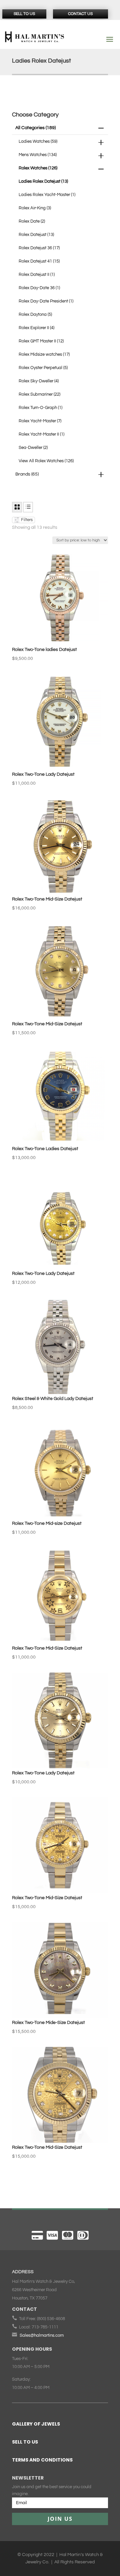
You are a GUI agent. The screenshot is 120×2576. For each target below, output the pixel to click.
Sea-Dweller (33, 448)
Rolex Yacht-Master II (41, 434)
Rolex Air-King (35, 208)
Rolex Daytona (35, 314)
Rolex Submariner (39, 394)
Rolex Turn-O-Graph (40, 408)
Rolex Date (32, 221)
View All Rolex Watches (46, 461)
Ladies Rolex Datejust (43, 181)
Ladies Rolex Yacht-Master (47, 195)
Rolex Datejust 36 (39, 248)
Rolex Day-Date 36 (39, 288)
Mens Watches (38, 155)
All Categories (35, 128)
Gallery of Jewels (36, 2424)
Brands (27, 474)
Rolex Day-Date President (46, 301)
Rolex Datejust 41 (39, 261)
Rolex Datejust (36, 235)
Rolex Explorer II (36, 328)
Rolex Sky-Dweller (39, 381)
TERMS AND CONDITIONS (42, 2460)
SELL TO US (25, 2442)
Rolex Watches (38, 168)
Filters (26, 520)
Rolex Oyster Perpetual (43, 368)
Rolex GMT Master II (41, 341)
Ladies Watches (38, 141)
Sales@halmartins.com (42, 2335)
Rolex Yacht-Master (40, 421)
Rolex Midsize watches (44, 354)
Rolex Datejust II (37, 275)
